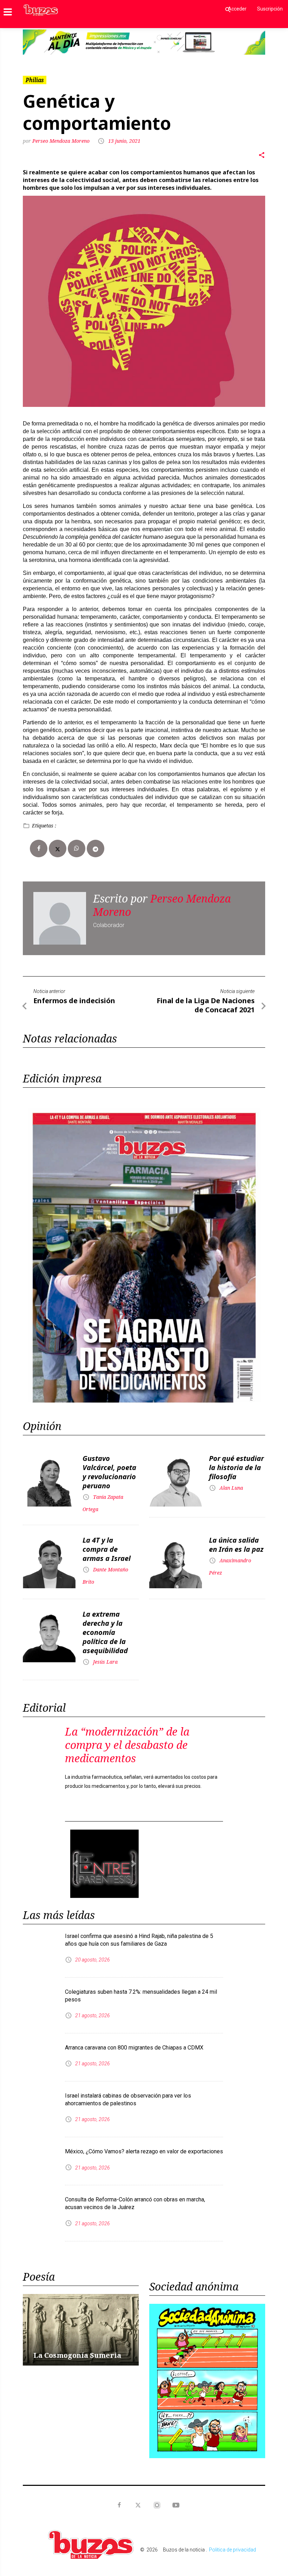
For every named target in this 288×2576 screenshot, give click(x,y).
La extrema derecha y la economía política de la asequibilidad (105, 1607)
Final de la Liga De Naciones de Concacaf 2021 (206, 980)
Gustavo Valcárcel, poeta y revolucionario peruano (109, 1447)
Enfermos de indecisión (74, 975)
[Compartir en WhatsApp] (77, 823)
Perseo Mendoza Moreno (62, 116)
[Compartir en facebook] (39, 823)
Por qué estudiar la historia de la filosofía (236, 1442)
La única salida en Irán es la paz (236, 1519)
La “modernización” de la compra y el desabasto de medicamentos (127, 1720)
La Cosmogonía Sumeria (77, 2262)
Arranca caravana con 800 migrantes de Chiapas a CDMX (134, 1954)
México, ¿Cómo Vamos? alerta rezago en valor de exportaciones (144, 2058)
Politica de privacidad (233, 2456)
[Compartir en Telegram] (96, 823)
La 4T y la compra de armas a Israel (107, 1524)
